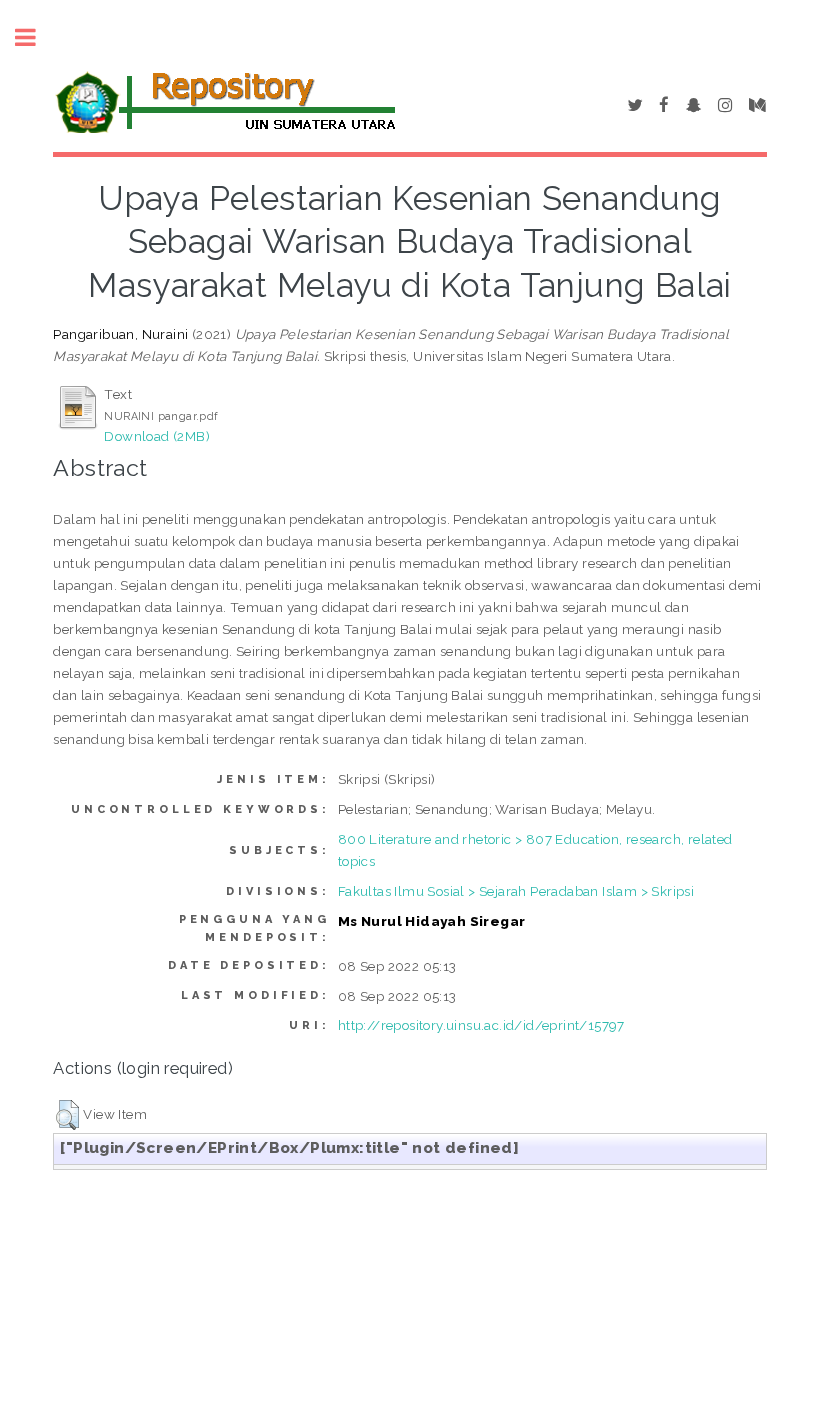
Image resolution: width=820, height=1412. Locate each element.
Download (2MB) (157, 436)
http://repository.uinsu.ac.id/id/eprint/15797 (481, 1025)
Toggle (36, 37)
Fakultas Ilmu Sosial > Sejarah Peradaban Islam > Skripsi (516, 891)
